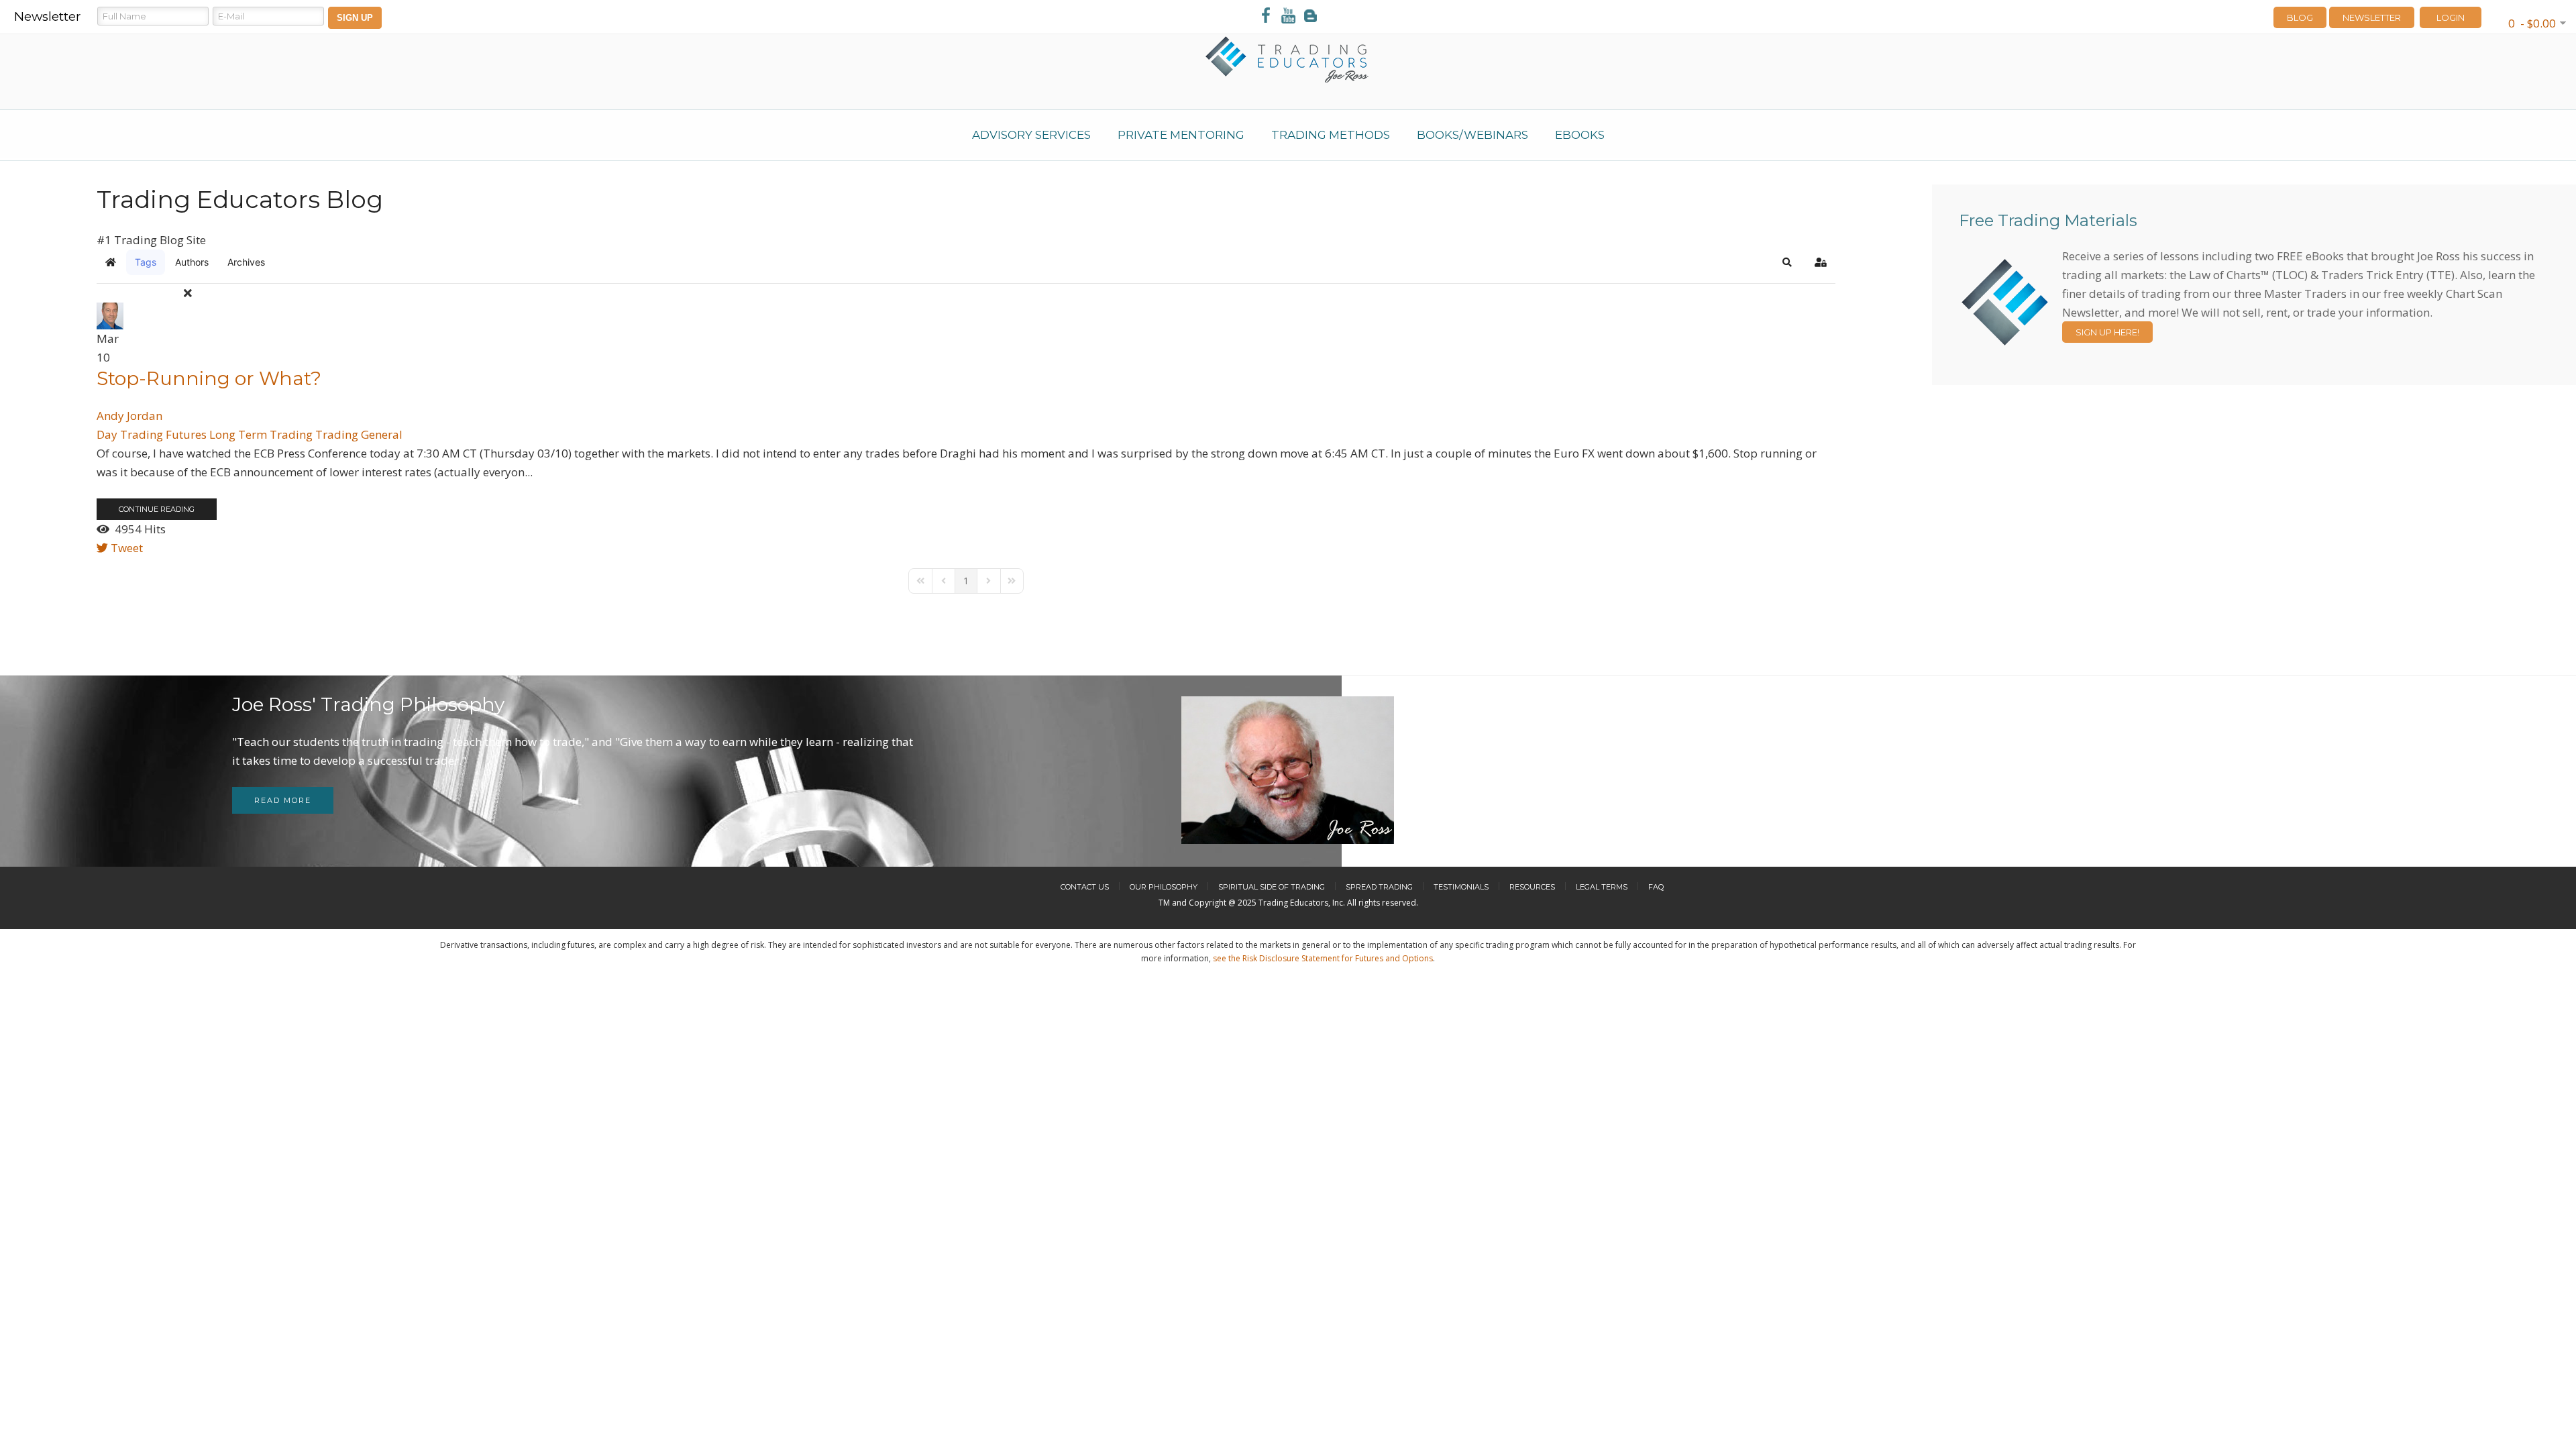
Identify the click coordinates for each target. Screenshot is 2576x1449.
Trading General (359, 434)
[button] (1787, 262)
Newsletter (2372, 17)
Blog (2300, 17)
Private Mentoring (1181, 135)
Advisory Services (1031, 135)
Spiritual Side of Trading (1272, 887)
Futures (186, 434)
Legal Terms (1602, 887)
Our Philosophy (1164, 887)
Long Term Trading (261, 434)
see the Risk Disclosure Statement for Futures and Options (1323, 958)
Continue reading (157, 509)
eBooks (1580, 135)
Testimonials (1461, 887)
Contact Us (1085, 887)
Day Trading (130, 434)
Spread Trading (1379, 887)
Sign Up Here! (2107, 332)
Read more (283, 800)
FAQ (1656, 887)
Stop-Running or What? (209, 378)
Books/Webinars (1472, 135)
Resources (1532, 887)
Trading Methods (1331, 135)
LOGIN (2451, 17)
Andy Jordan (129, 416)
